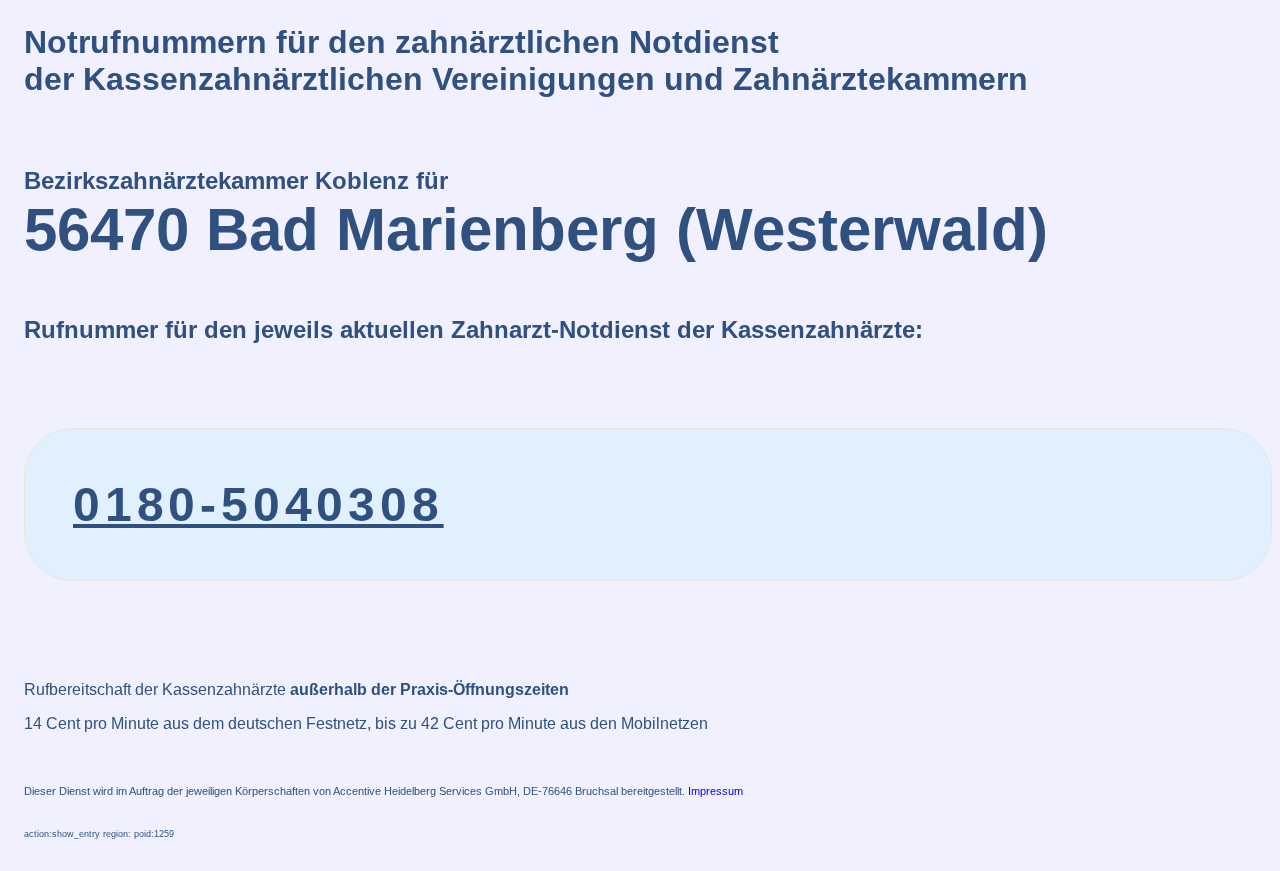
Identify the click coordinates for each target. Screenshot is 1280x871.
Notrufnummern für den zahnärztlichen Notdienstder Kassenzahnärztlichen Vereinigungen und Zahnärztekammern (526, 60)
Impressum (715, 791)
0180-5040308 (258, 504)
